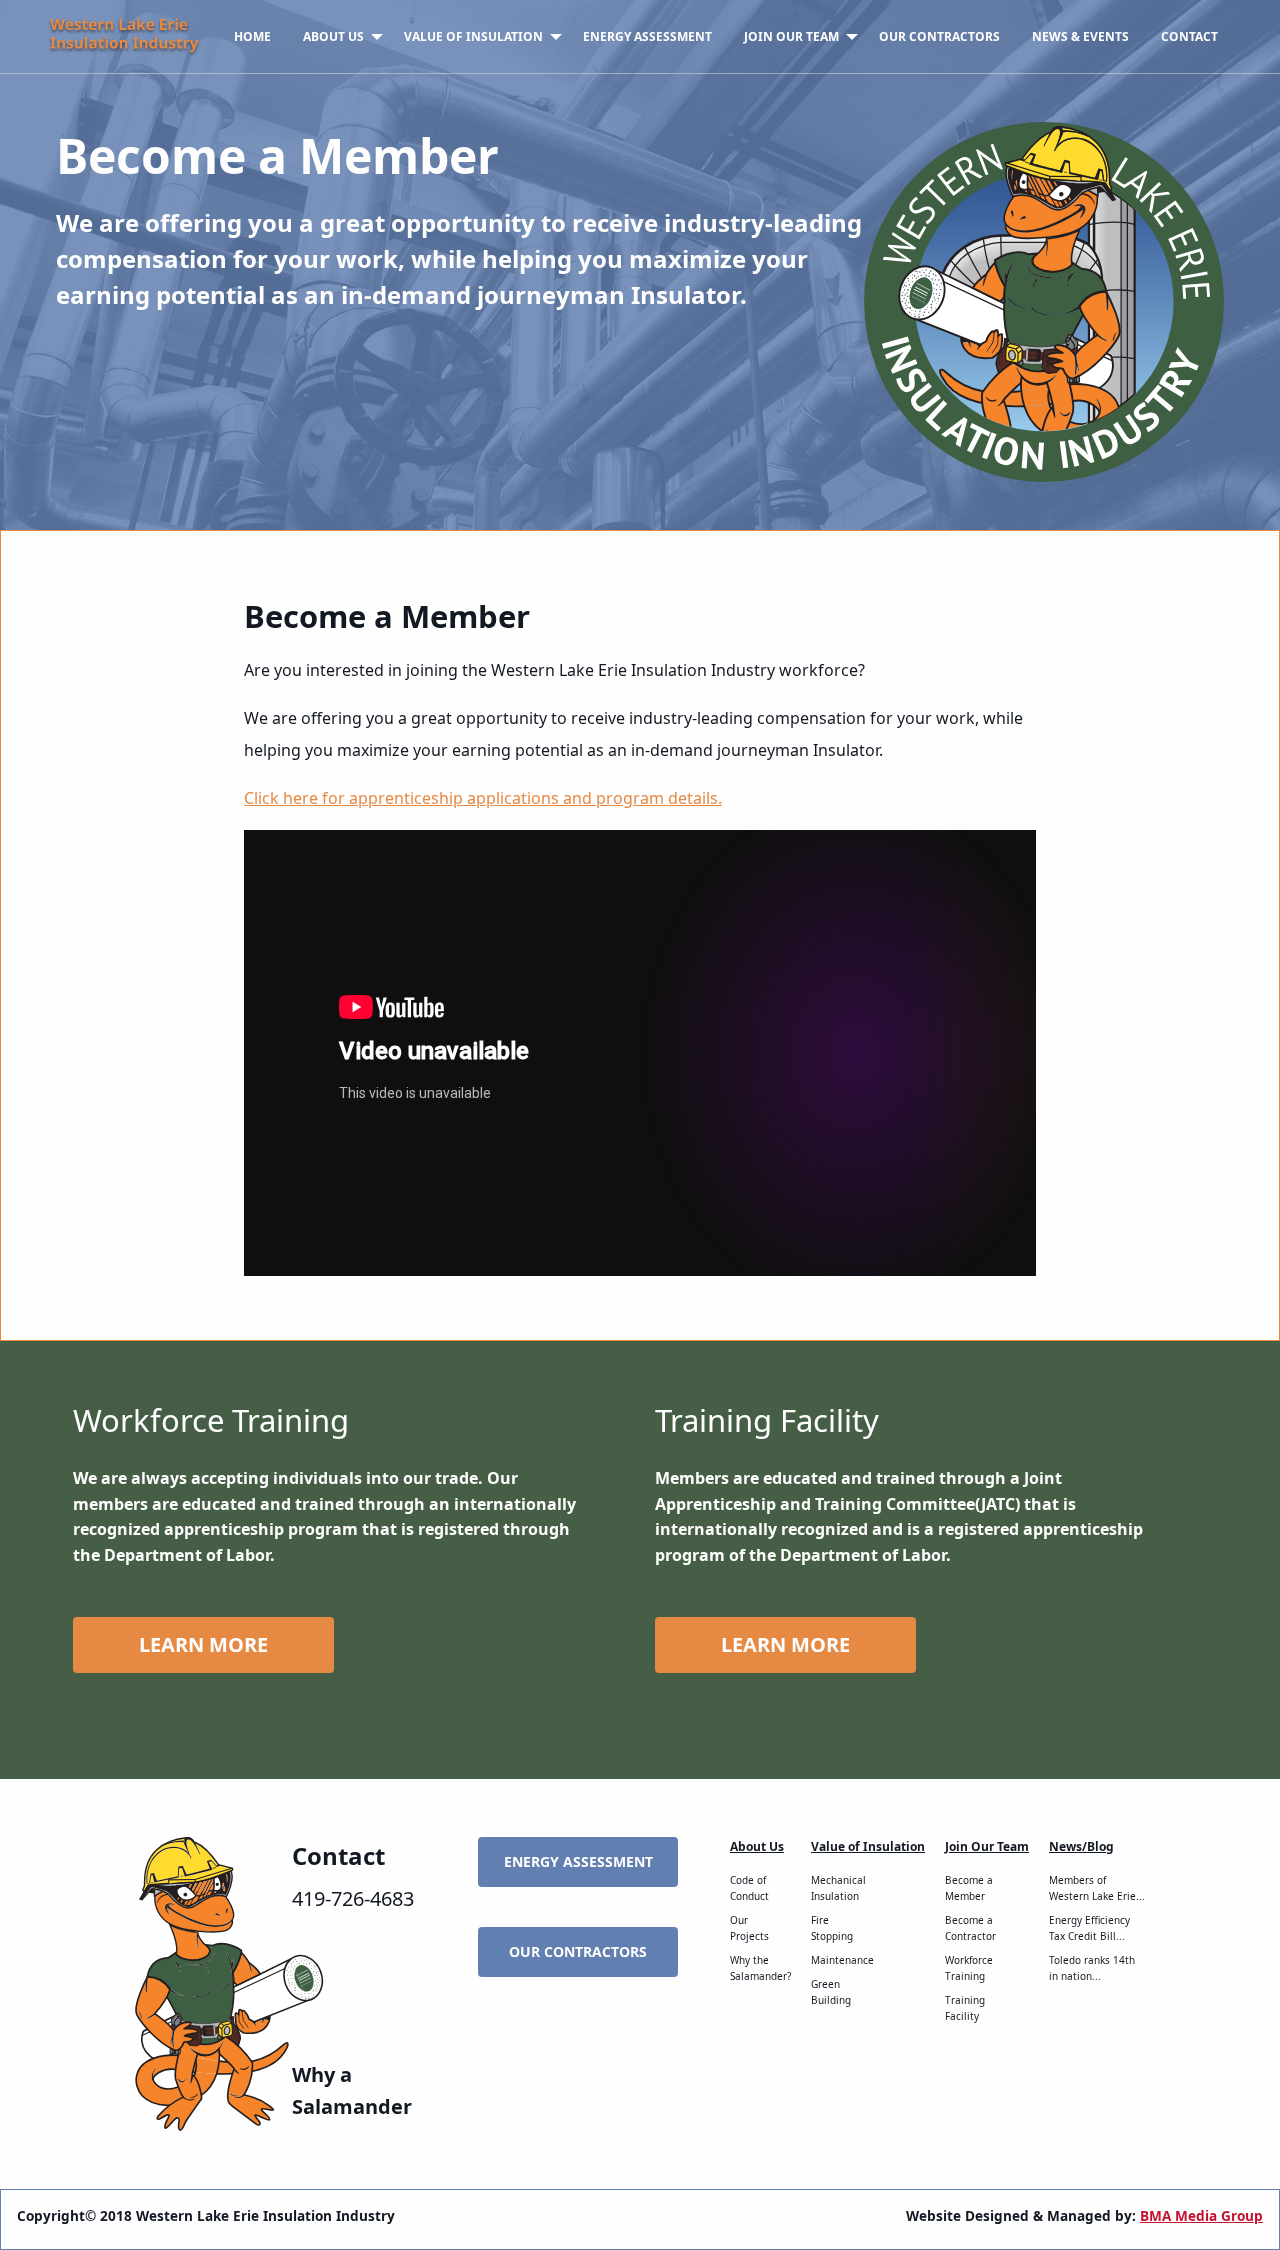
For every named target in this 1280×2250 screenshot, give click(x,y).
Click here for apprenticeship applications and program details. (483, 798)
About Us (333, 36)
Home (252, 36)
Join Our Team (791, 36)
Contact (1189, 36)
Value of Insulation (473, 36)
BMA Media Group (1201, 2215)
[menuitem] (252, 37)
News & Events (1080, 36)
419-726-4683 (353, 1898)
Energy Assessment (647, 36)
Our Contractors (939, 36)
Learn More (203, 1644)
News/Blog (1081, 1846)
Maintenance (842, 1960)
